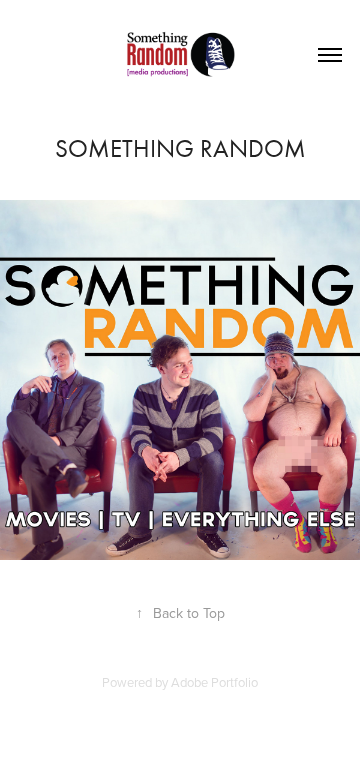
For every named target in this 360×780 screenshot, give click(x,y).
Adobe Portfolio (214, 682)
